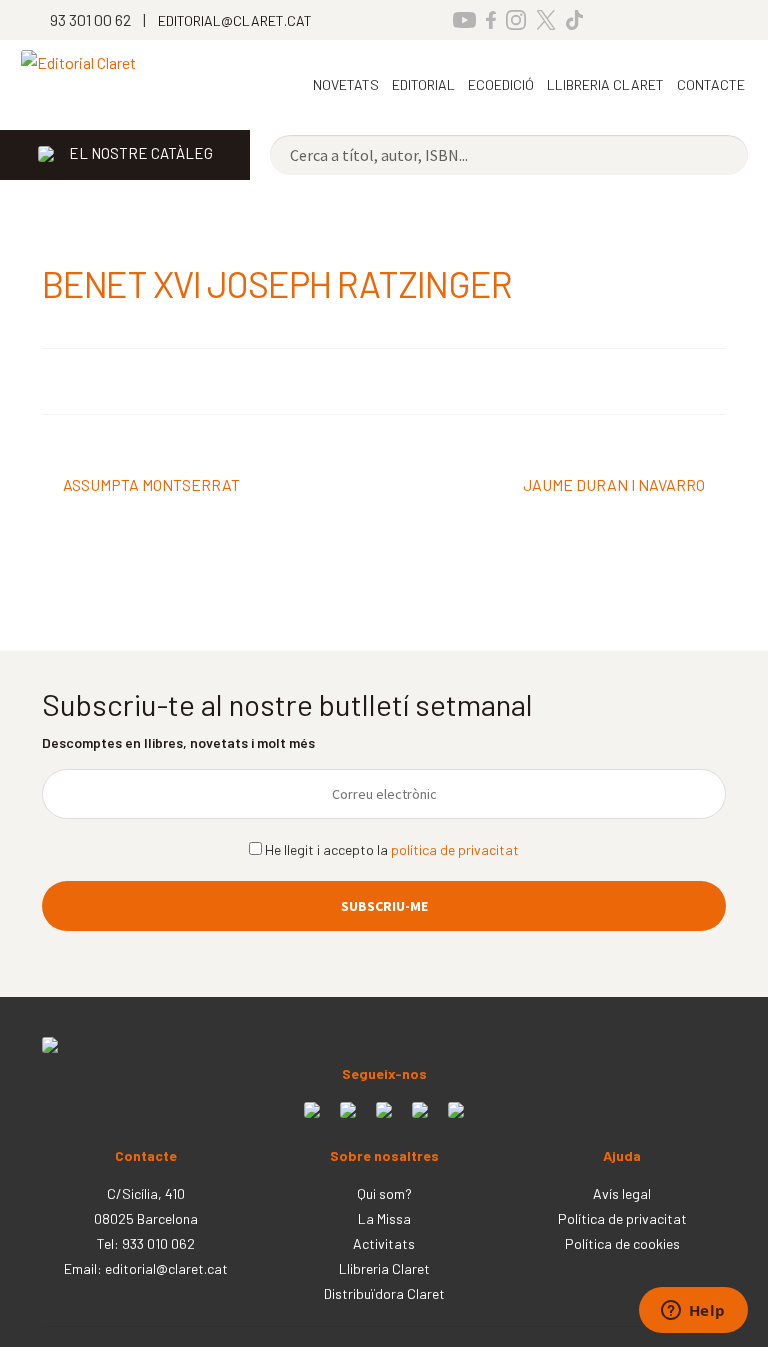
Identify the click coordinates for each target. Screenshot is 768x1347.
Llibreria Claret (384, 1268)
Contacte (711, 84)
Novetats (346, 84)
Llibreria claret (605, 84)
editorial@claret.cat (166, 1268)
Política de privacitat (622, 1218)
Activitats (384, 1243)
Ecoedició (501, 84)
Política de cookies (622, 1243)
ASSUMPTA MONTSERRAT (151, 486)
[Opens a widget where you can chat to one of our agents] (693, 1312)
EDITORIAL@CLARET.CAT (235, 20)
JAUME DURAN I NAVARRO (614, 486)
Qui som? (384, 1193)
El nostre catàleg (141, 153)
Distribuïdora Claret (384, 1293)
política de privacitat (455, 849)
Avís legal (622, 1193)
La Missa (384, 1218)
